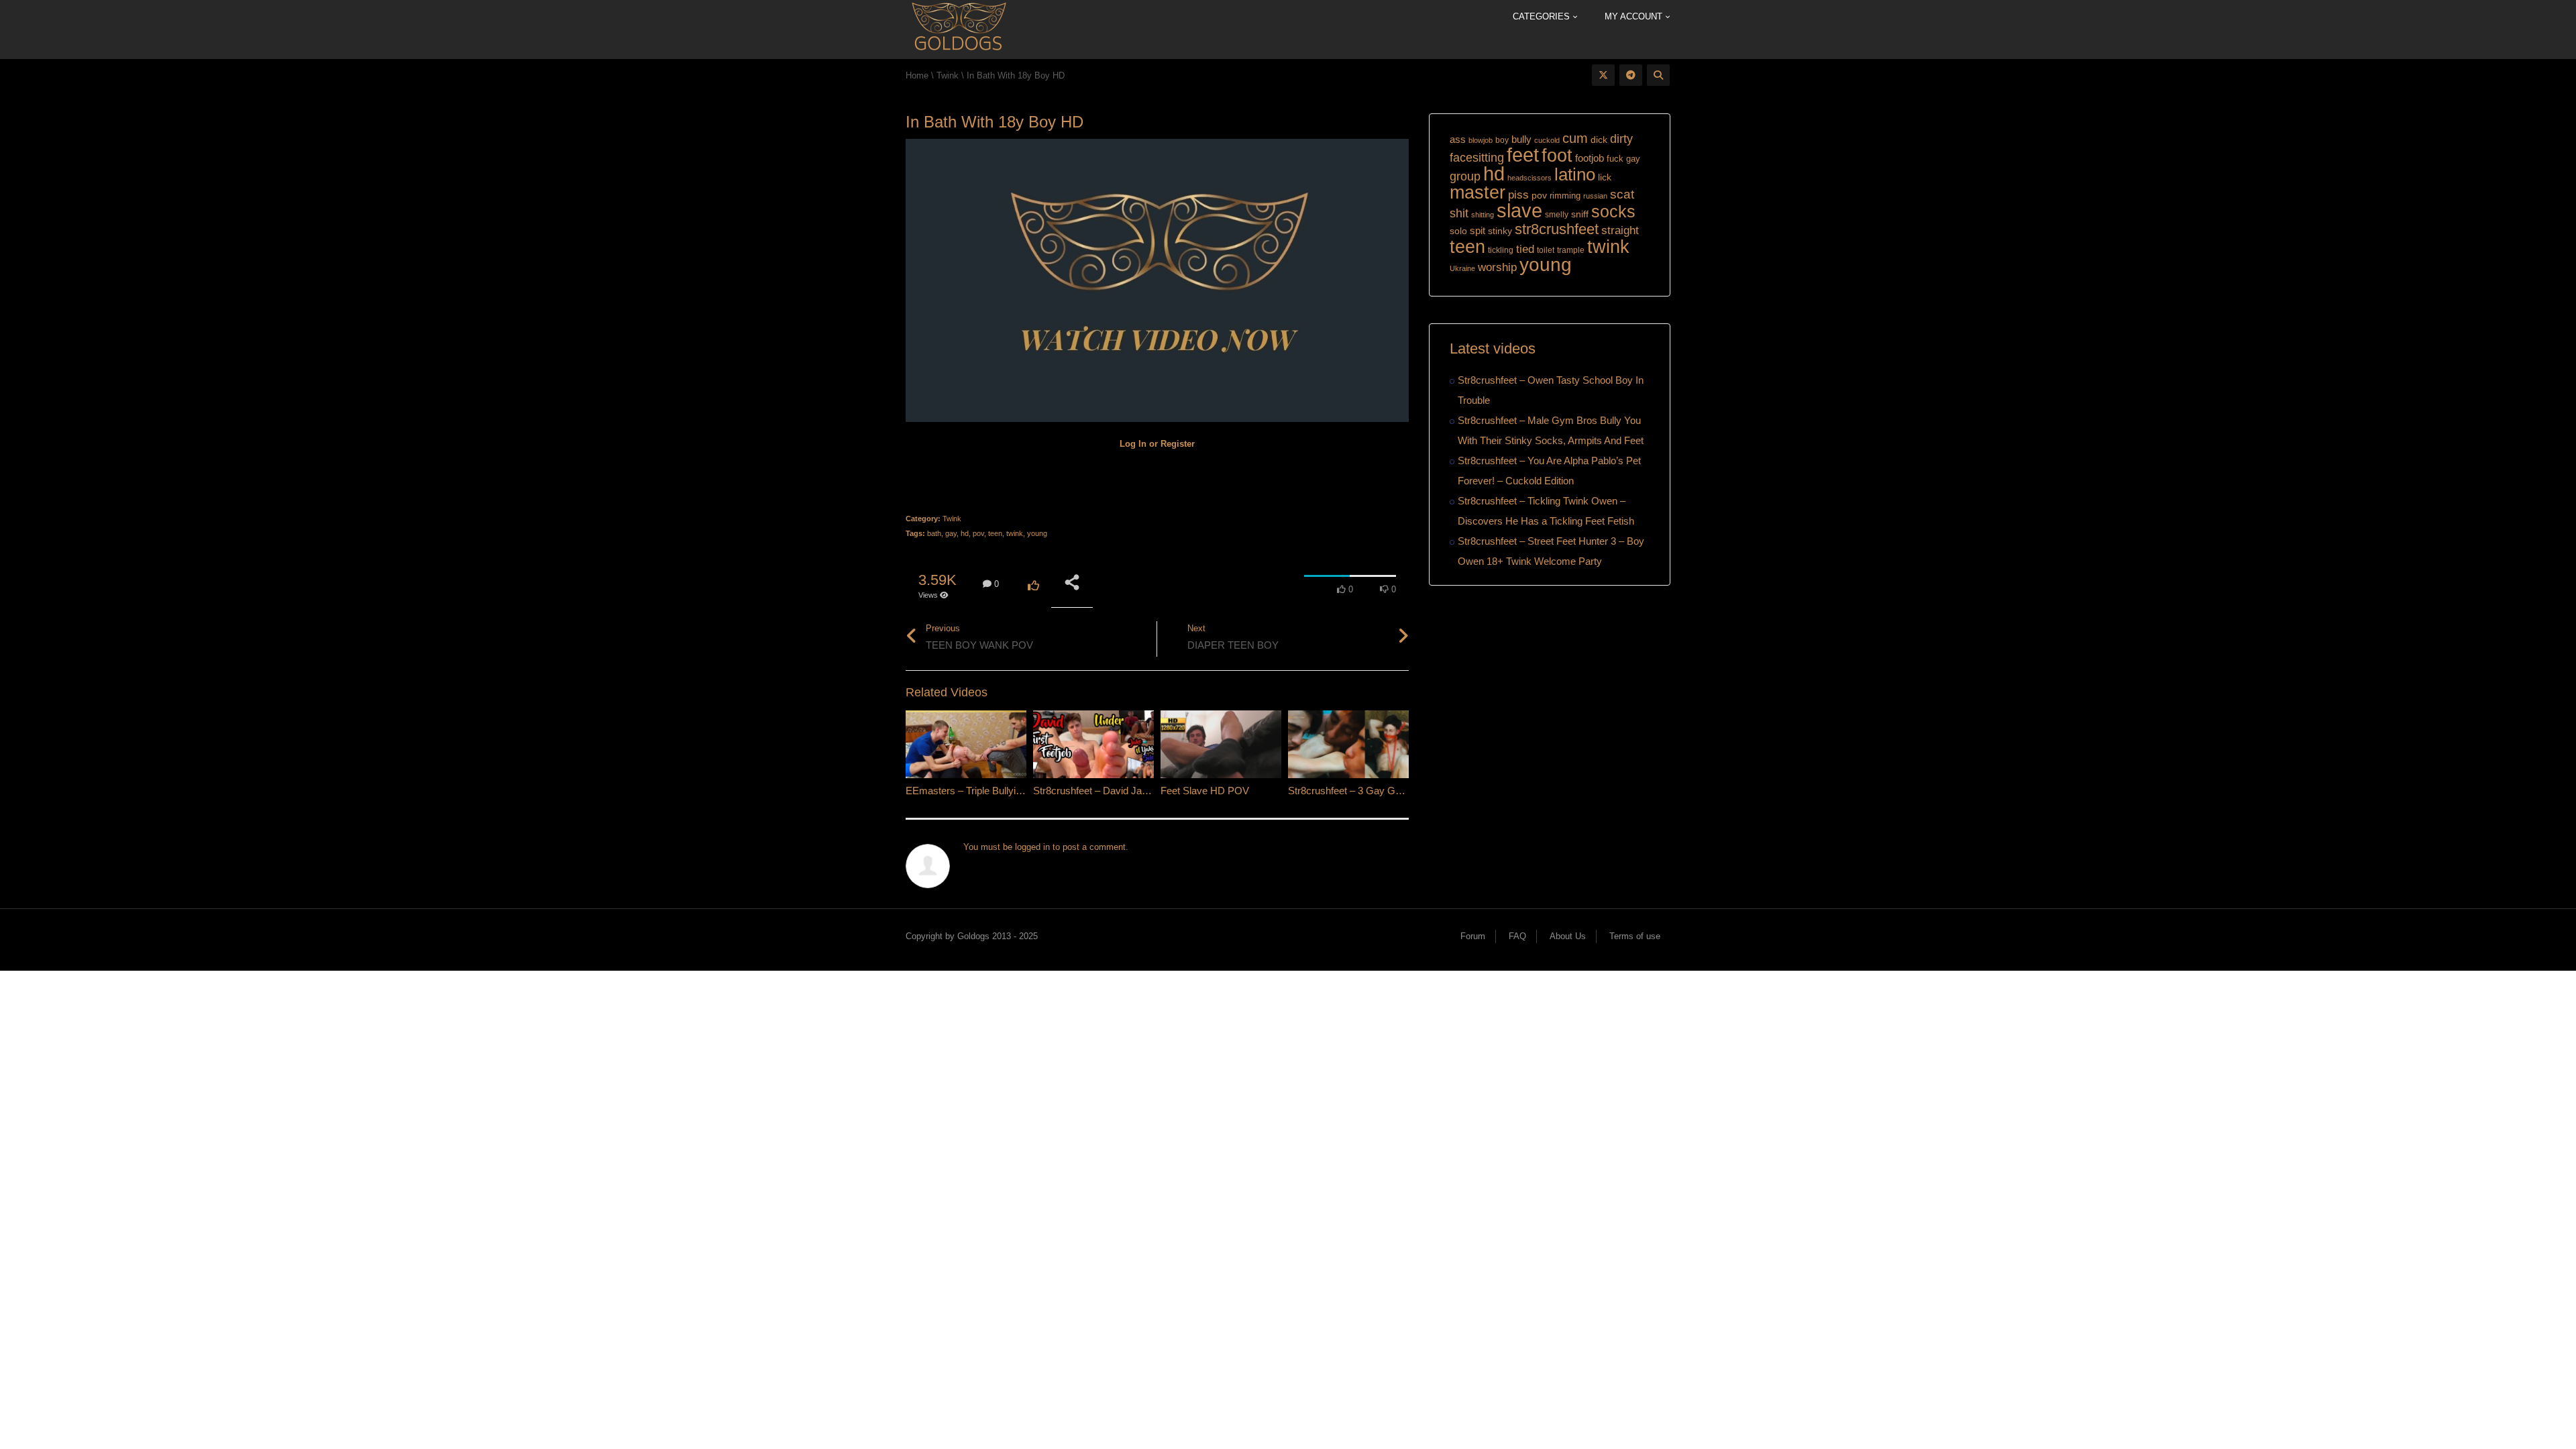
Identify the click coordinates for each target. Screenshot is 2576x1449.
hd (965, 533)
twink (1015, 533)
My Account (1635, 16)
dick (1599, 140)
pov (978, 533)
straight (1620, 230)
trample (1571, 250)
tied (1525, 249)
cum (1575, 138)
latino (1575, 174)
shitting (1483, 215)
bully (1521, 139)
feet (1523, 155)
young (1037, 533)
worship (1497, 267)
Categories (1543, 16)
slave (1519, 211)
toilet (1546, 250)
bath (934, 533)
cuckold (1547, 140)
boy (1502, 140)
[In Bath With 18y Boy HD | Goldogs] (958, 29)
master (1478, 192)
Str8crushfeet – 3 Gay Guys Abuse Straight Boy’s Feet (1408, 791)
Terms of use (1635, 936)
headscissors (1529, 178)
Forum (1473, 936)
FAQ (1517, 936)
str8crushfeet (1557, 229)
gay (951, 533)
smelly (1557, 215)
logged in (1032, 847)
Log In (1133, 444)
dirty (1621, 139)
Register (1178, 444)
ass (1458, 140)
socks (1613, 211)
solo (1458, 231)
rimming (1565, 196)
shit (1459, 213)
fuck (1615, 159)
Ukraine (1462, 268)
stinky (1500, 231)
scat (1622, 194)
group (1465, 176)
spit (1478, 230)
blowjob (1481, 140)
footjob (1590, 158)
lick (1605, 177)
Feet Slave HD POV (1205, 791)
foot (1557, 156)
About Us (1568, 936)
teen (995, 533)
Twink (952, 519)
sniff (1580, 214)
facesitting (1477, 158)
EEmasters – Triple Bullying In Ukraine (990, 791)
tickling (1501, 250)
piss (1518, 195)
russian (1595, 196)
